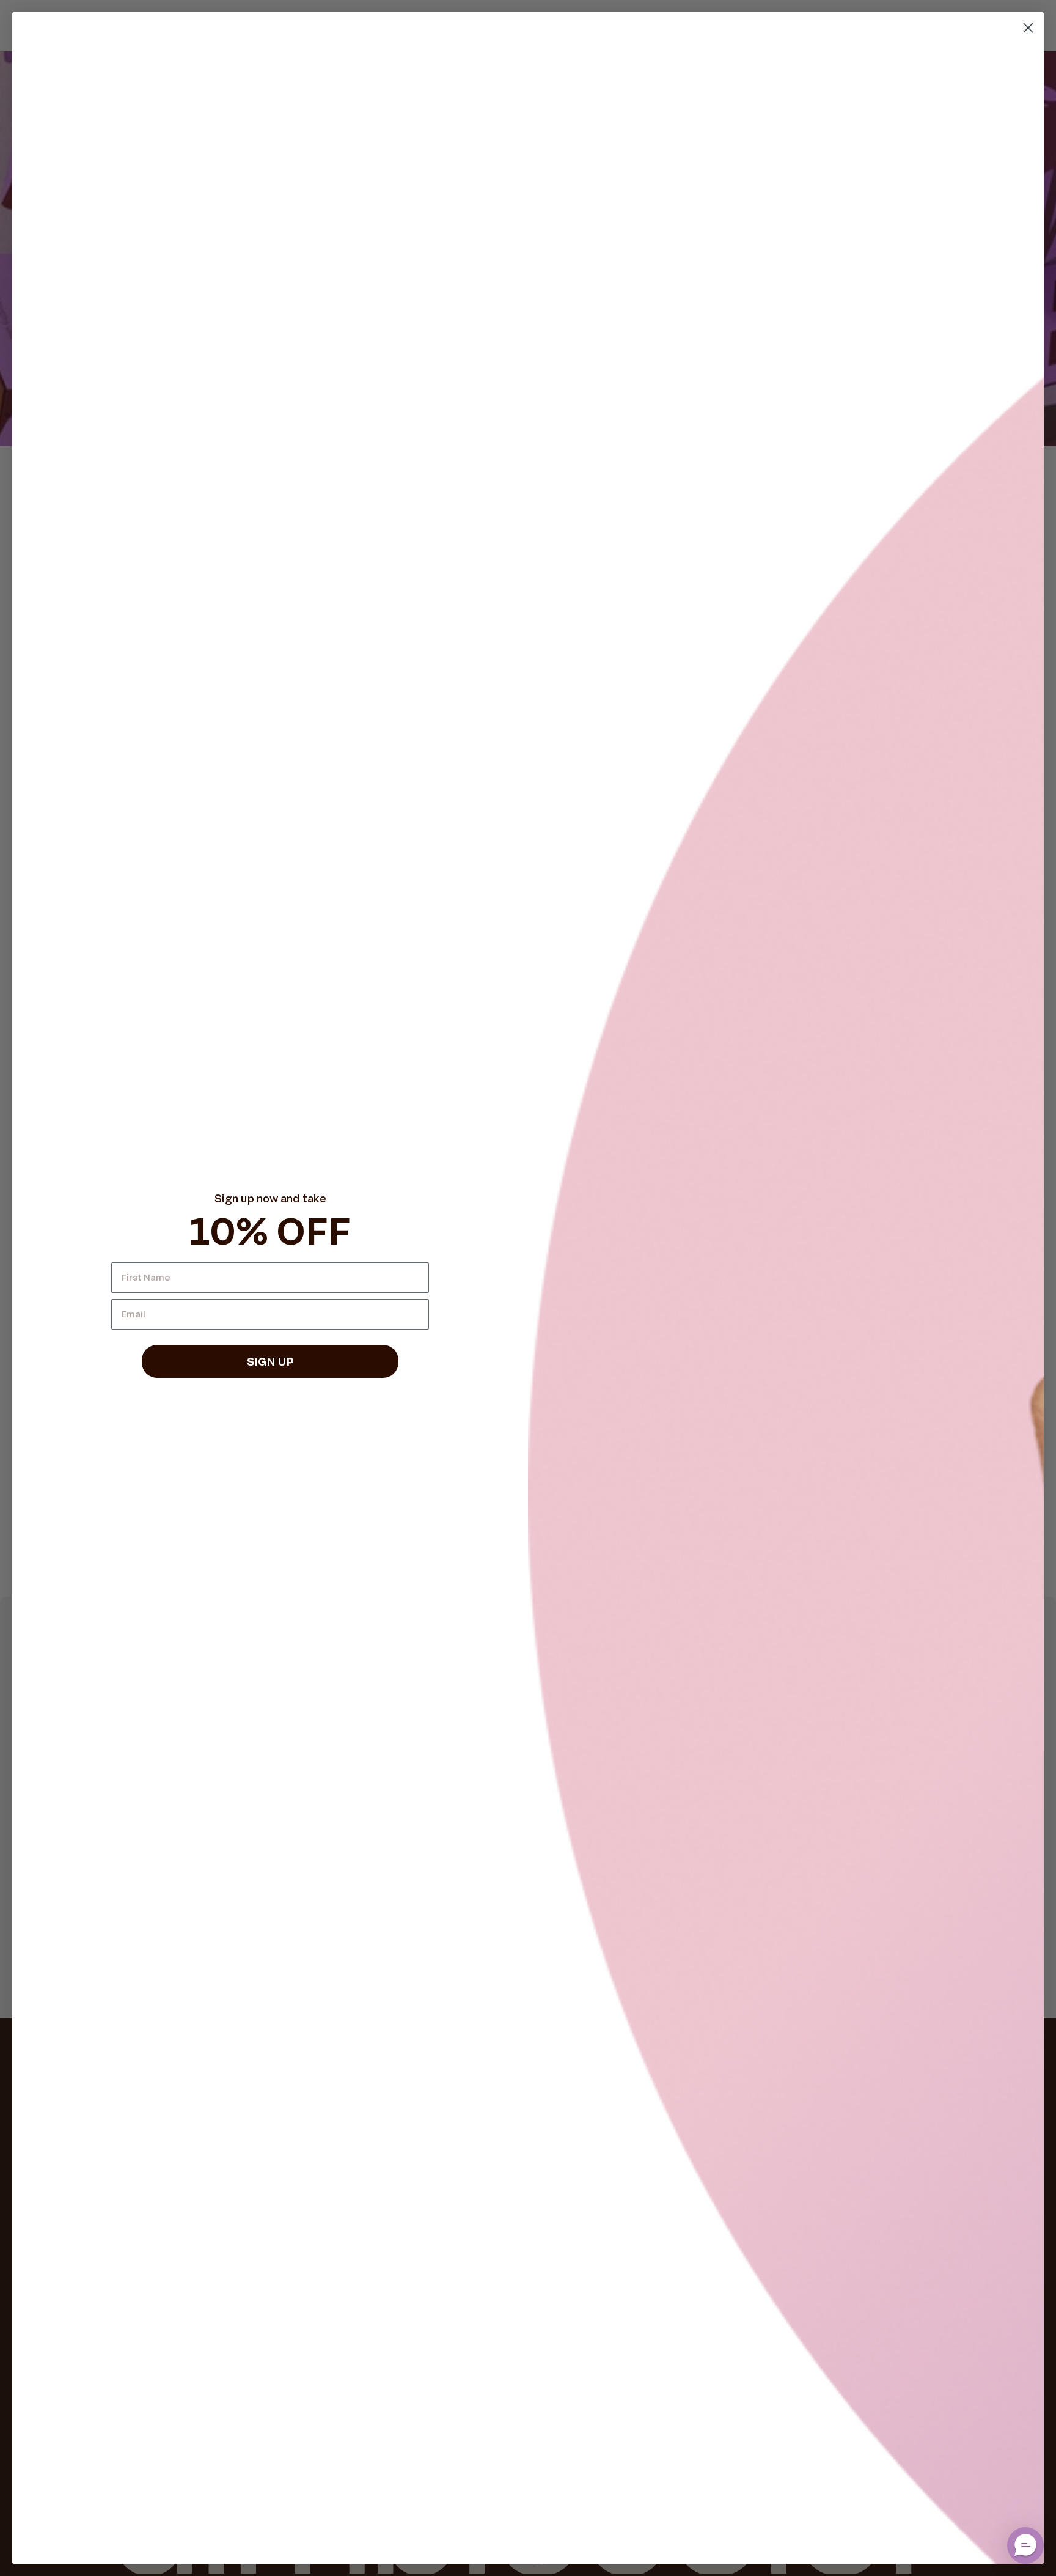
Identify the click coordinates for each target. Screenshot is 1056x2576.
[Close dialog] (1028, 28)
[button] (1025, 2545)
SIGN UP (270, 1361)
